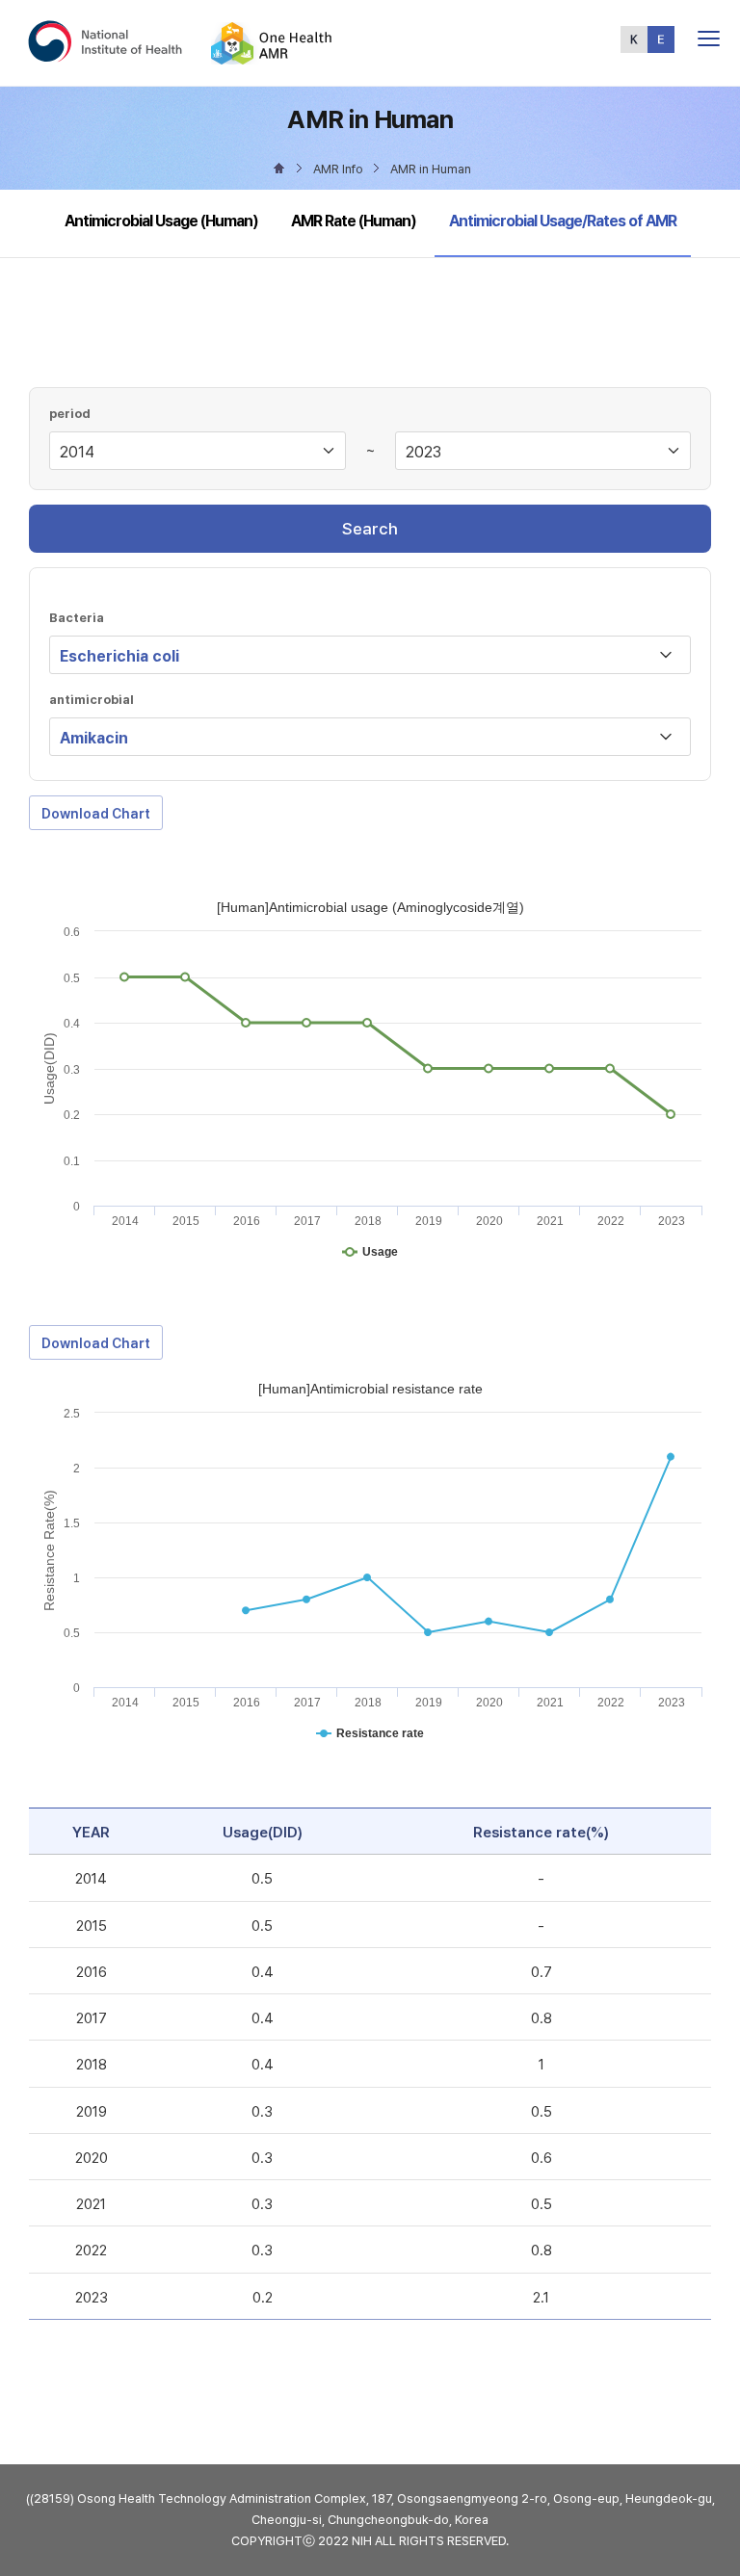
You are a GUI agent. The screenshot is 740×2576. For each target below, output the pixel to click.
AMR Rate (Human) (354, 221)
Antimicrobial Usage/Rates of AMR (562, 221)
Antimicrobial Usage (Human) (161, 221)
